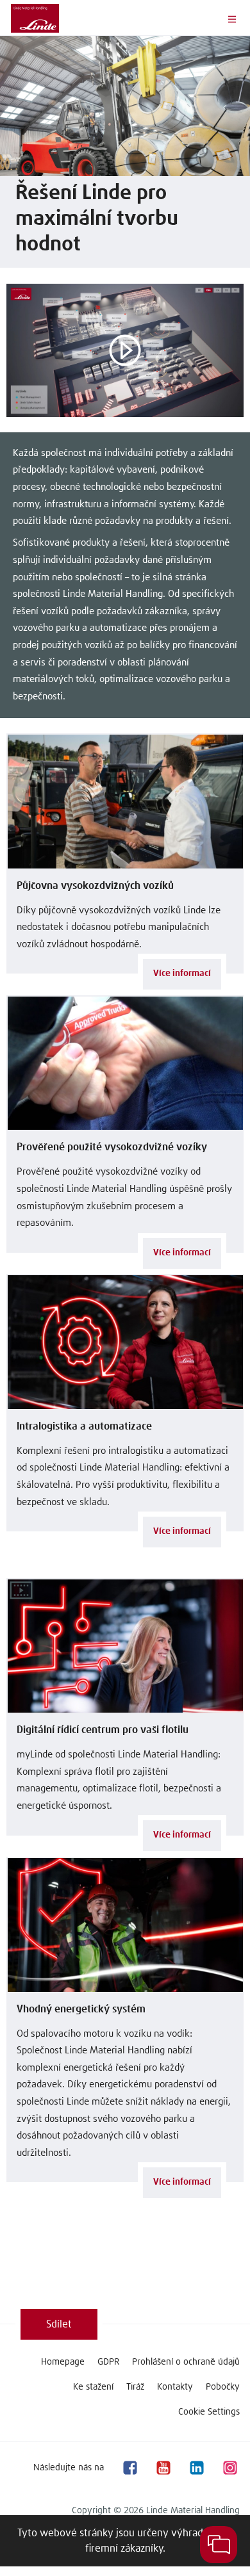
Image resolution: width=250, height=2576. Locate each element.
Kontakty (175, 2387)
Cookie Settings (209, 2412)
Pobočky (223, 2387)
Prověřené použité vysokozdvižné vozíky (112, 1147)
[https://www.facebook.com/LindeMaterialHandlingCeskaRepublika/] (129, 2467)
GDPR (108, 2362)
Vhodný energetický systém (81, 2009)
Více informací (182, 974)
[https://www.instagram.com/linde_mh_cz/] (229, 2467)
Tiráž (135, 2387)
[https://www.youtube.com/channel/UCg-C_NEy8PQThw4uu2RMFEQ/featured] (163, 2467)
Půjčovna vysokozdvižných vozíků (95, 886)
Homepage (63, 2362)
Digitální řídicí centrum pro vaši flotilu (103, 1730)
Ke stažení (93, 2387)
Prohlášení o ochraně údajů (186, 2362)
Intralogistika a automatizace (84, 1426)
